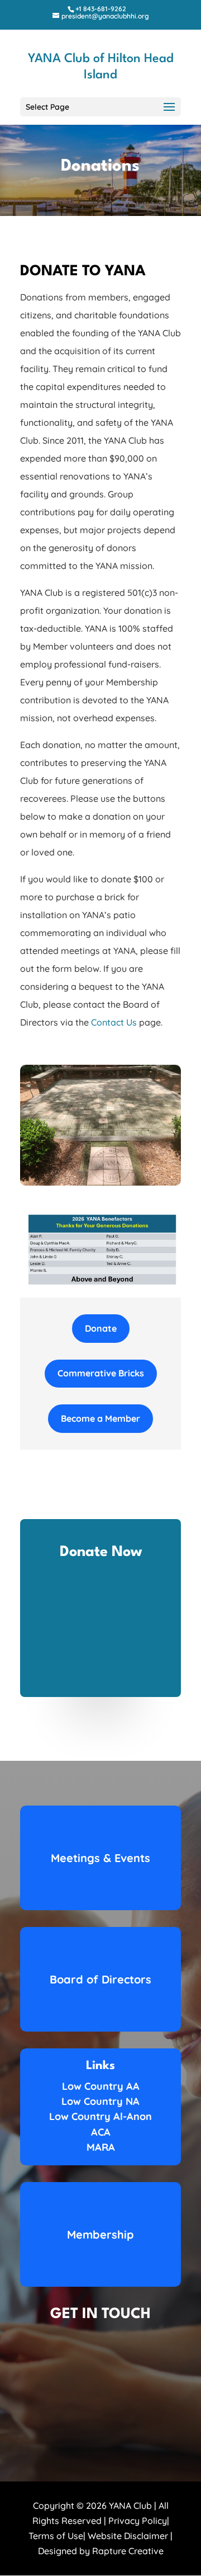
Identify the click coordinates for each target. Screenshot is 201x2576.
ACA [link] (101, 2132)
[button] (100, 107)
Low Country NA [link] (100, 2101)
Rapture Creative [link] (128, 2551)
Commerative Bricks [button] (101, 1373)
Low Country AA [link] (101, 2086)
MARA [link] (101, 2147)
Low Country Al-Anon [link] (100, 2116)
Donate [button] (101, 1328)
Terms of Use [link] (56, 2536)
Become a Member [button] (100, 1418)
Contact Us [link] (114, 1022)
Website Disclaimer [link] (128, 2536)
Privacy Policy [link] (138, 2521)
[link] (100, 9)
